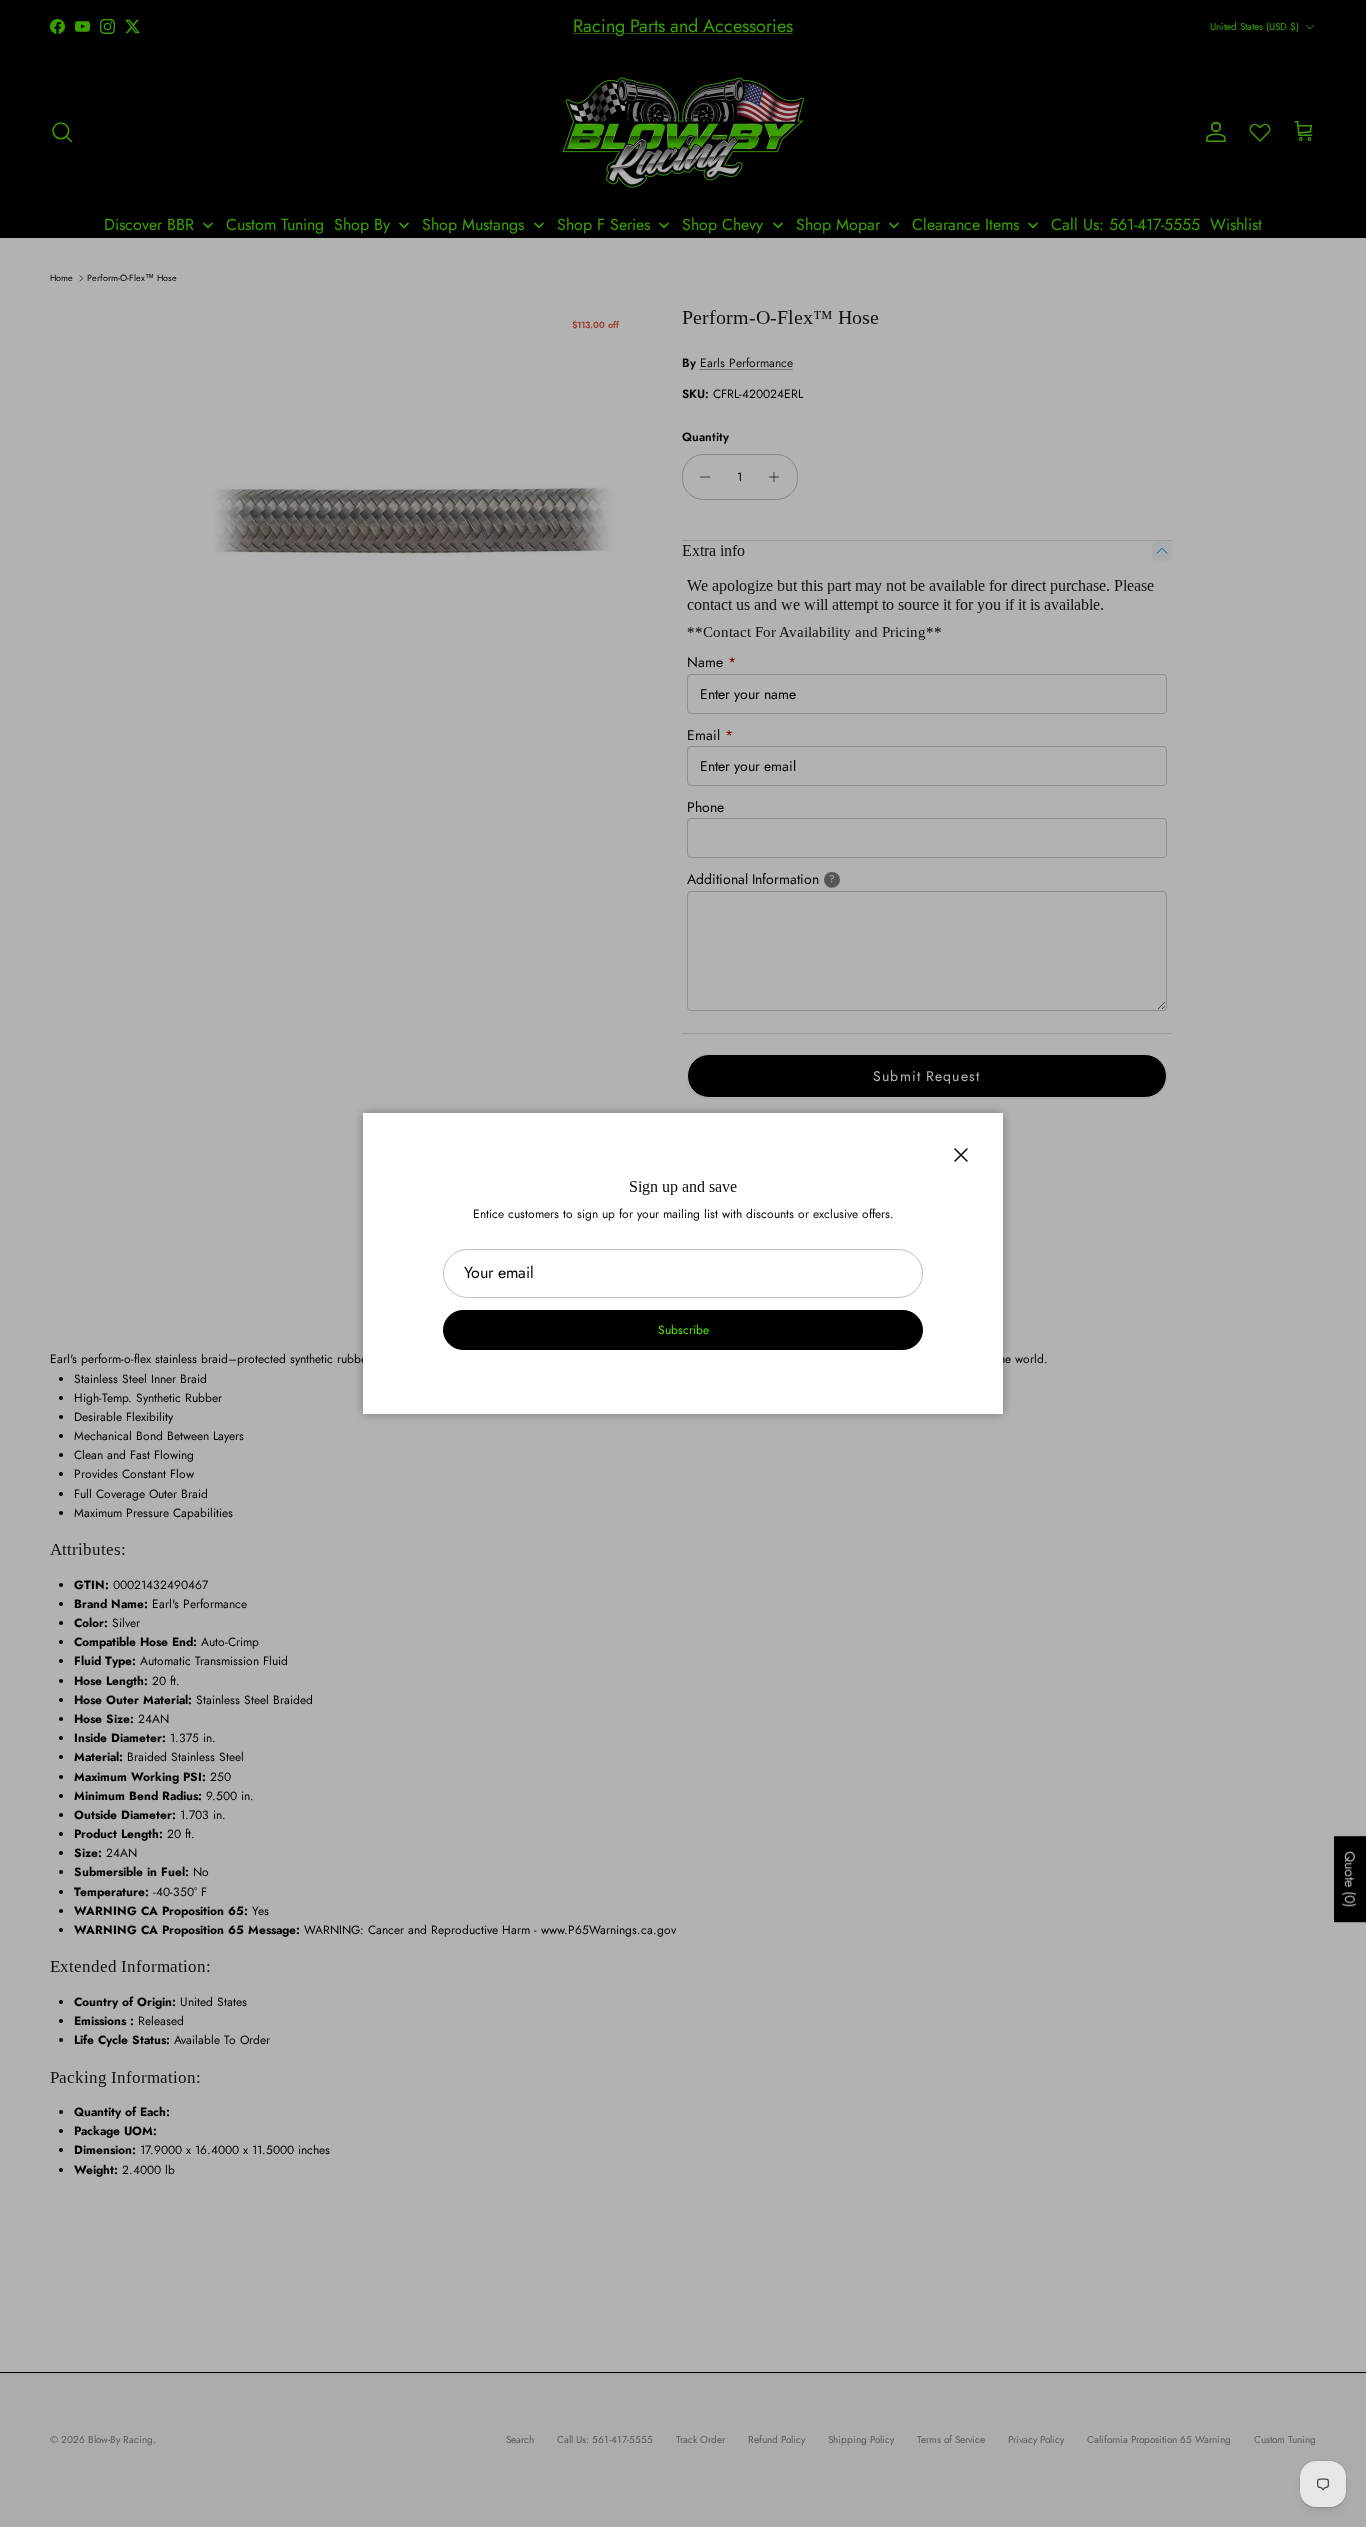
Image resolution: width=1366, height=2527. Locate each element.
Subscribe (683, 1330)
